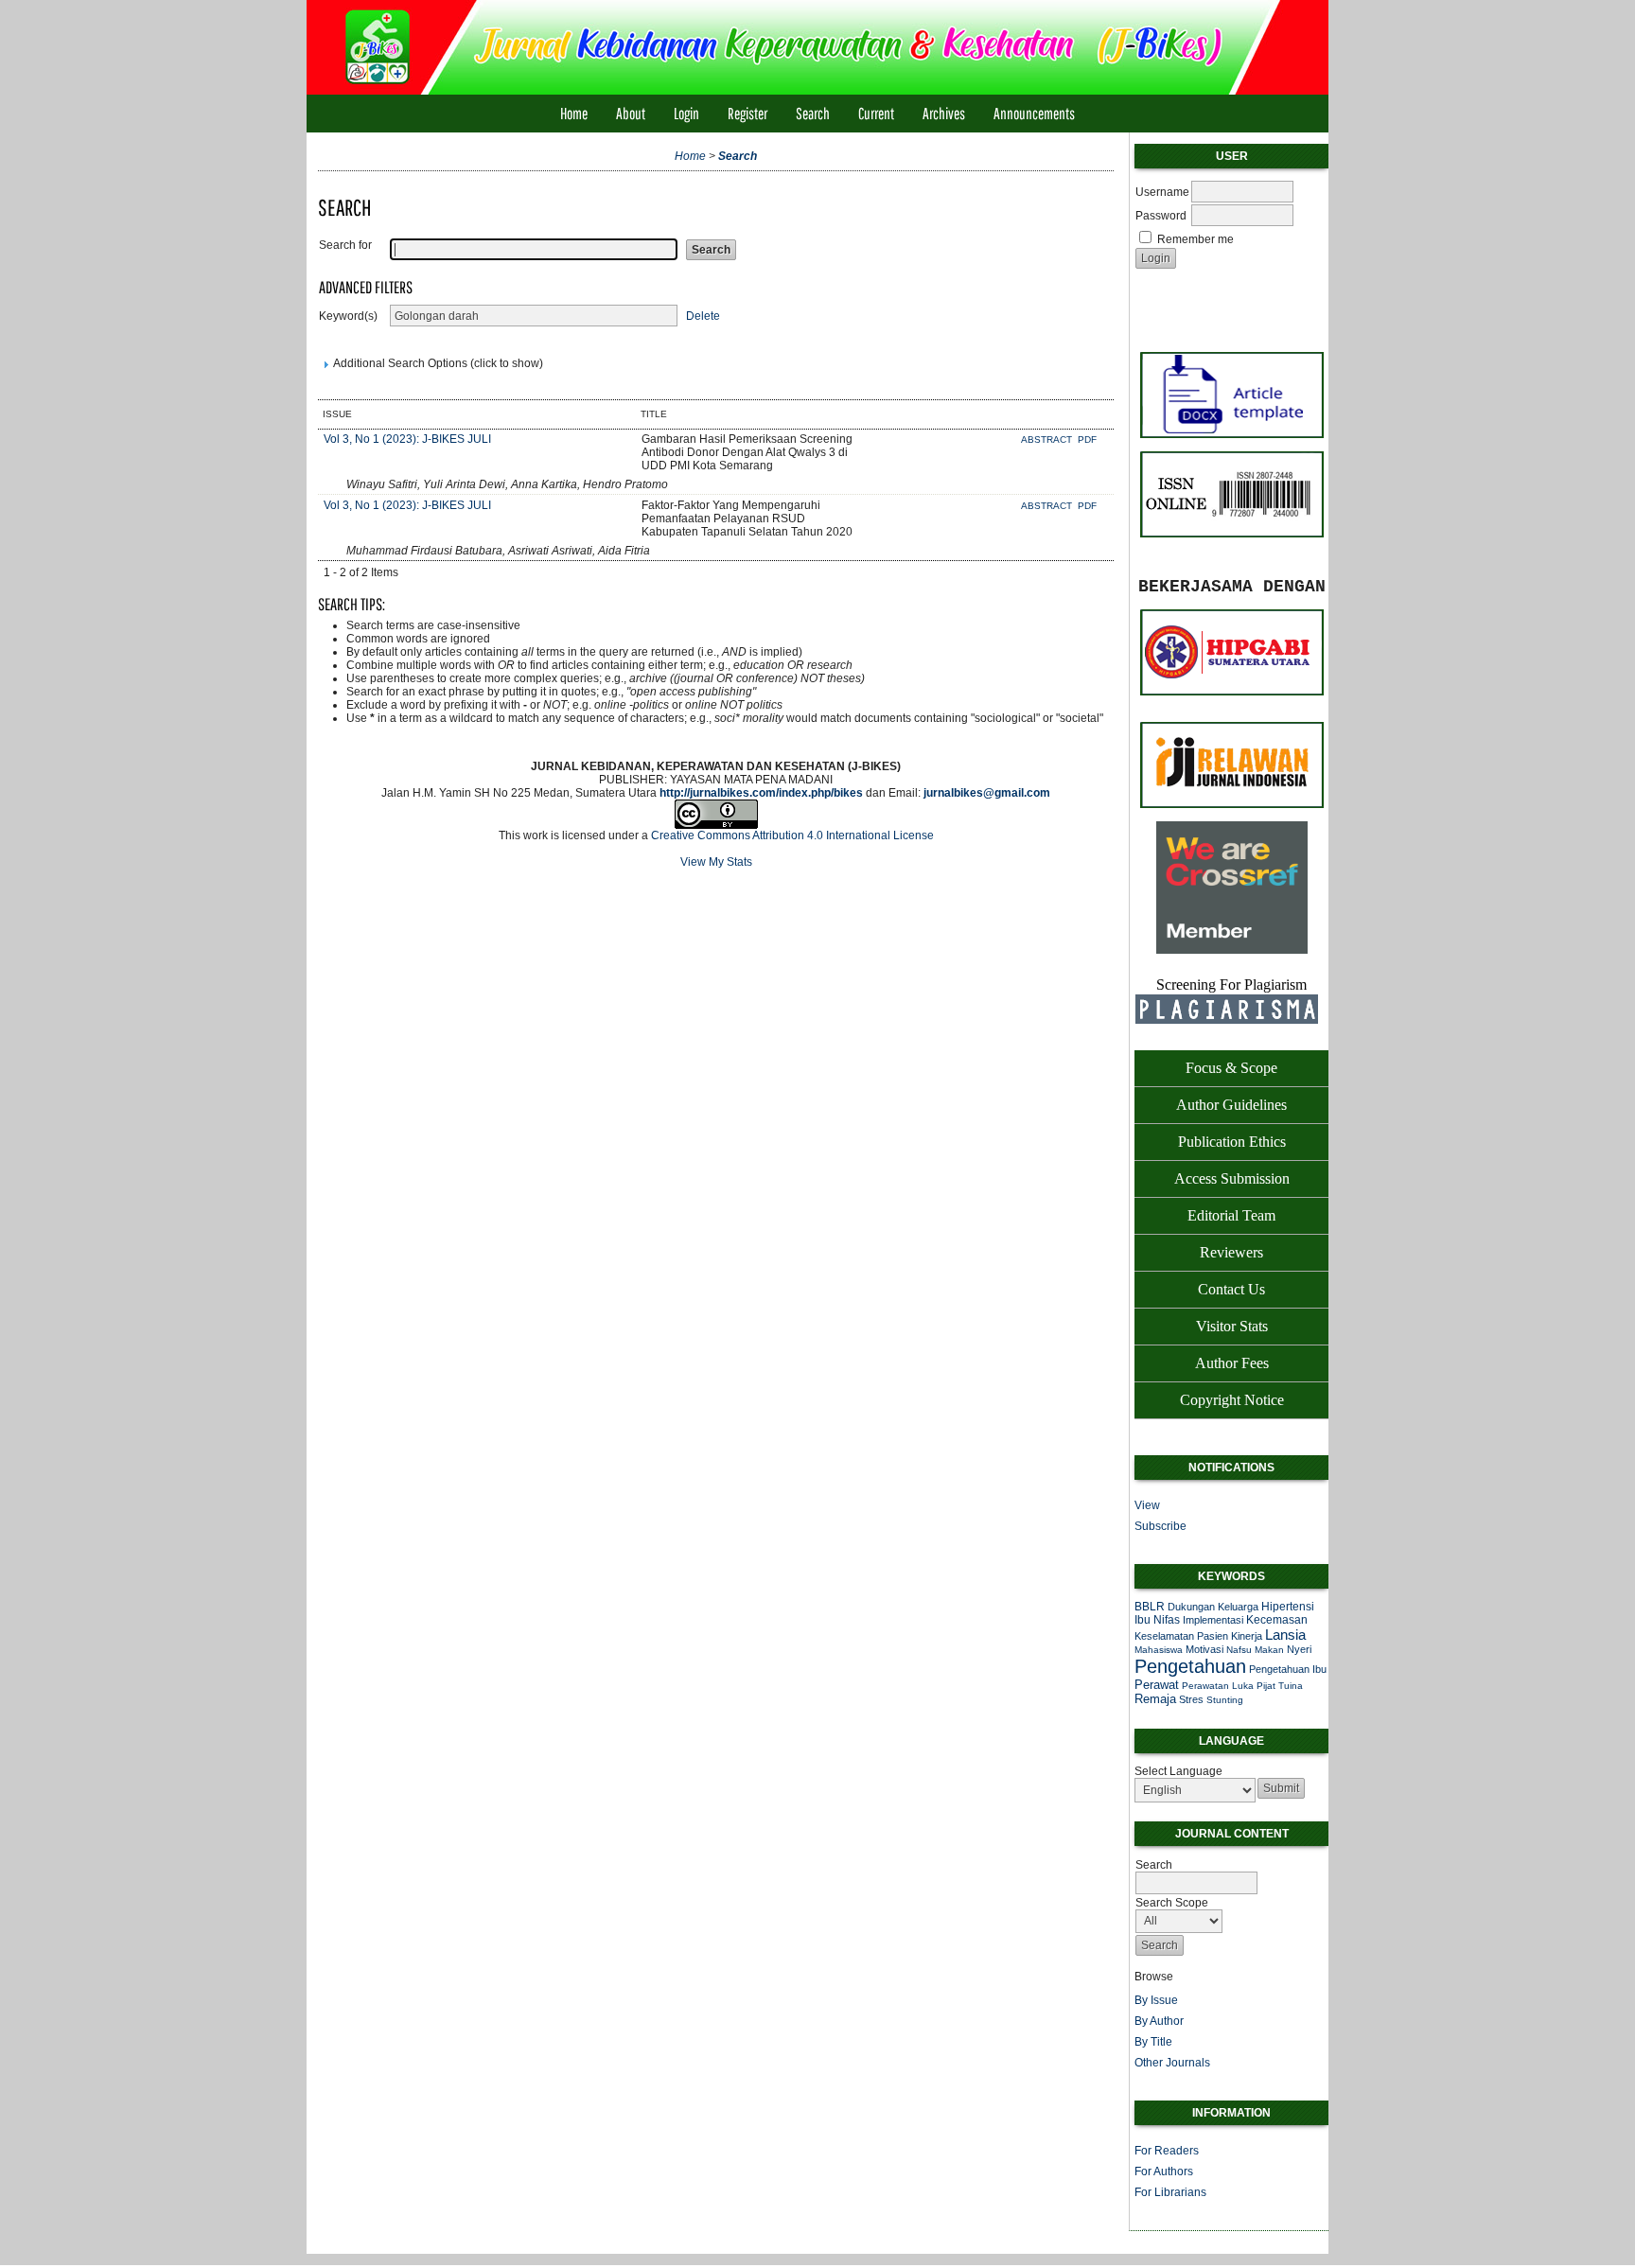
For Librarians (1170, 2192)
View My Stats (716, 862)
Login (686, 113)
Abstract (1048, 440)
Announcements (1034, 113)
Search (813, 113)
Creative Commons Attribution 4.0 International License (792, 835)
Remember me (1195, 239)
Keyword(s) (348, 316)
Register (747, 113)
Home (574, 113)
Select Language (1178, 1771)
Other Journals (1172, 2063)
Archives (944, 113)
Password (1161, 216)
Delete (703, 316)
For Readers (1167, 2151)
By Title (1153, 2042)
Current (876, 113)
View (1147, 1505)
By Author (1159, 2021)
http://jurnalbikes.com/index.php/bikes (761, 793)
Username (1162, 192)
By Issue (1156, 2000)
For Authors (1164, 2171)
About (631, 113)
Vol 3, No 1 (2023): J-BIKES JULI (407, 439)
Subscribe (1160, 1526)
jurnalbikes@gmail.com (987, 793)
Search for (345, 245)
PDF (1087, 440)
